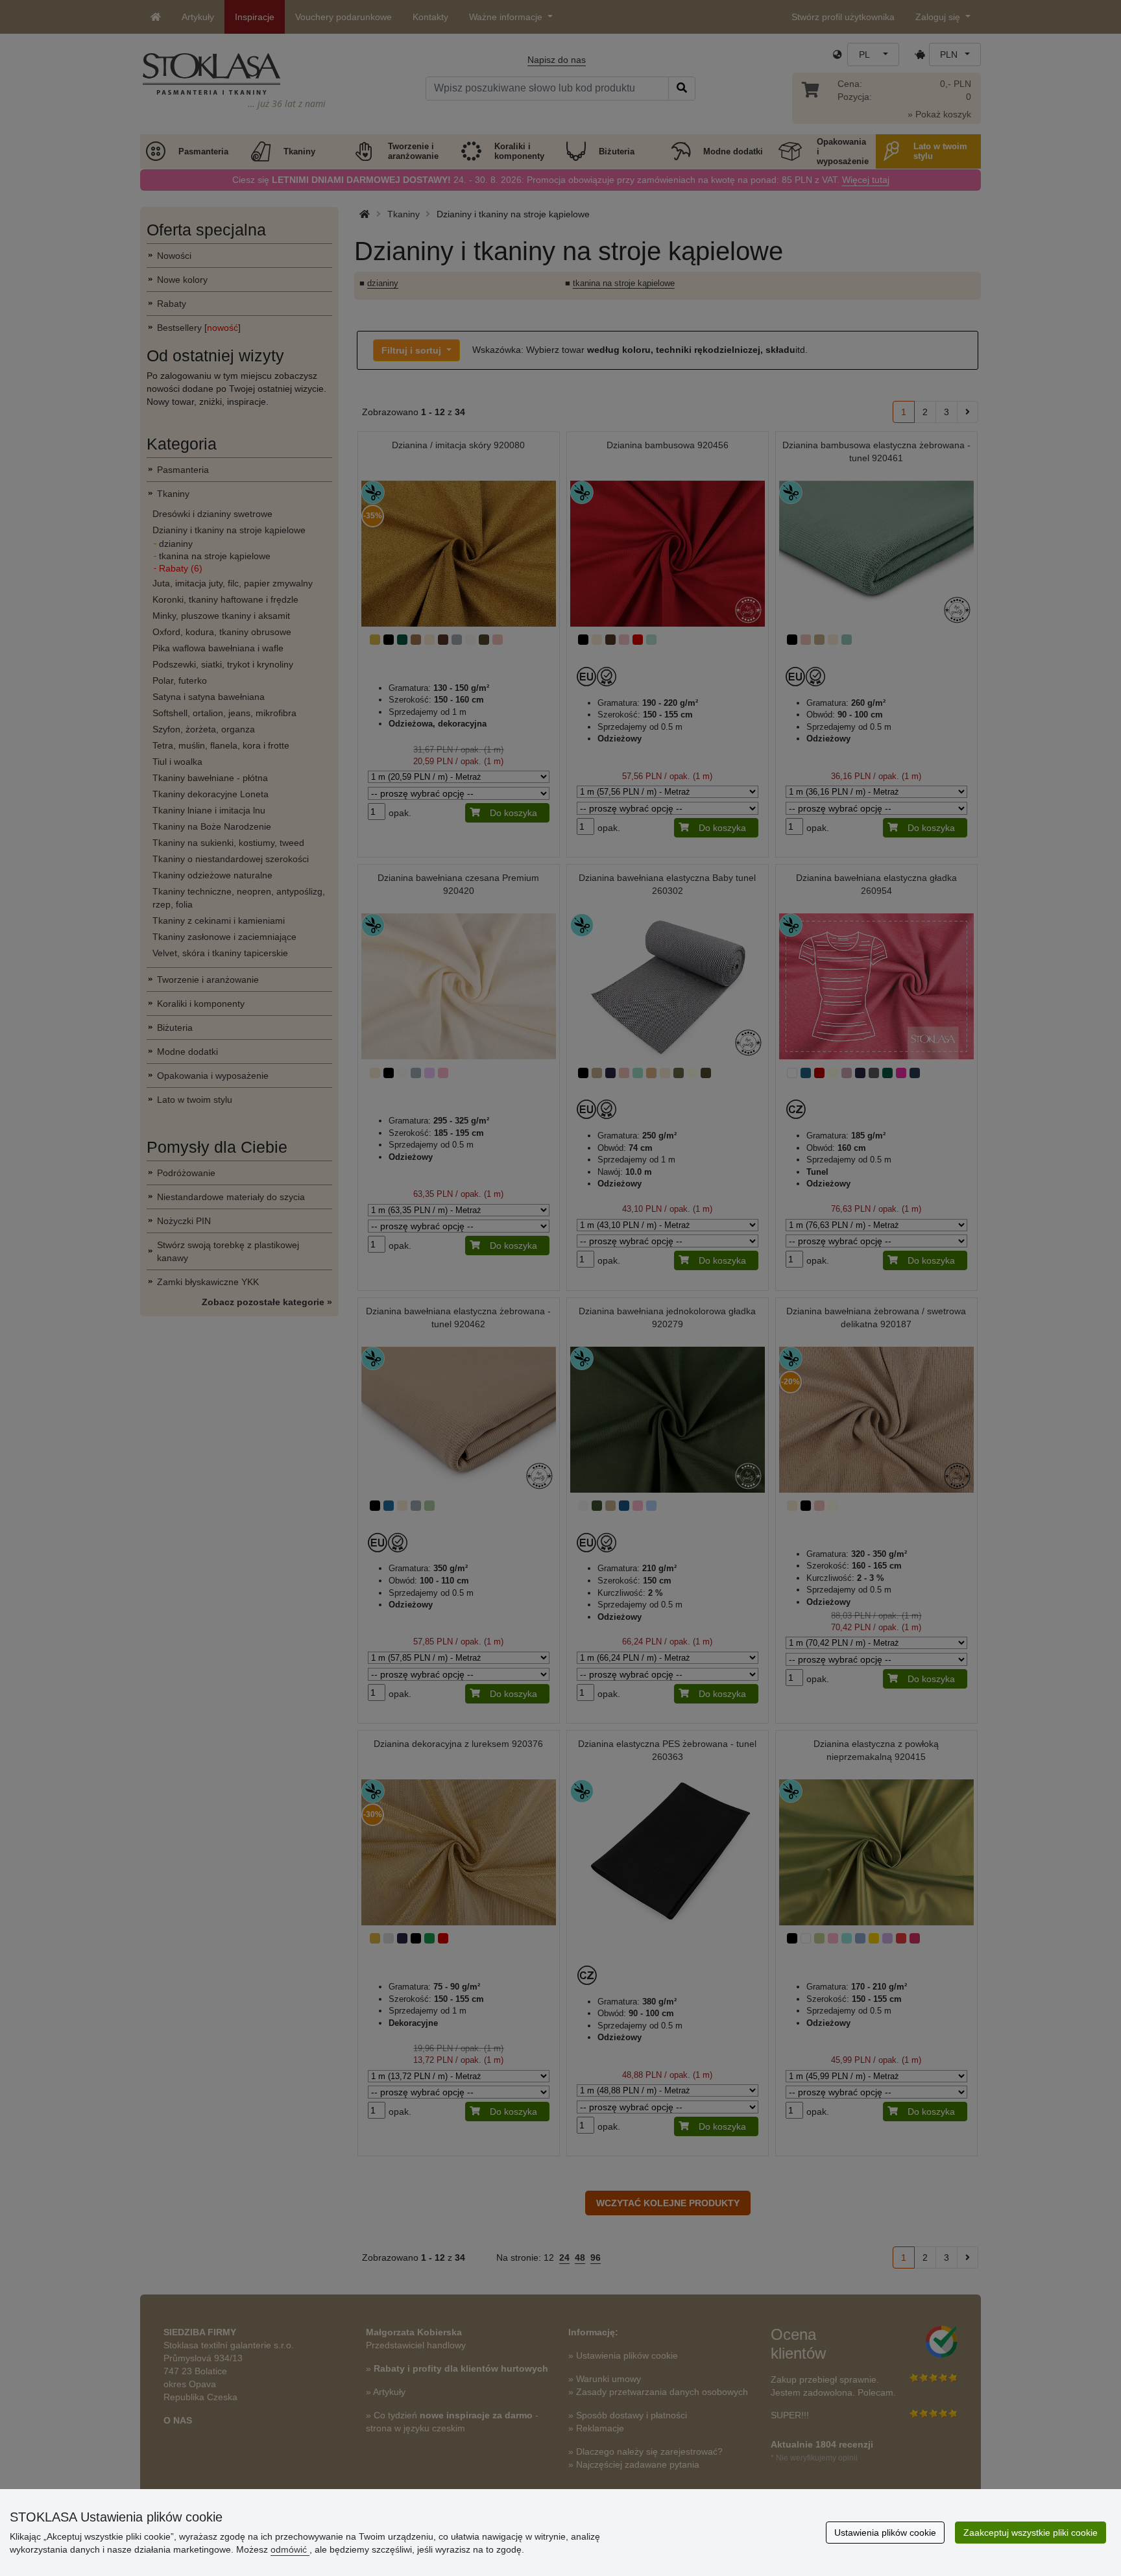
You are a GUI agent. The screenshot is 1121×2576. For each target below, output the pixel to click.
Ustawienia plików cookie (885, 2533)
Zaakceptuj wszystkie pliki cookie (1031, 2533)
